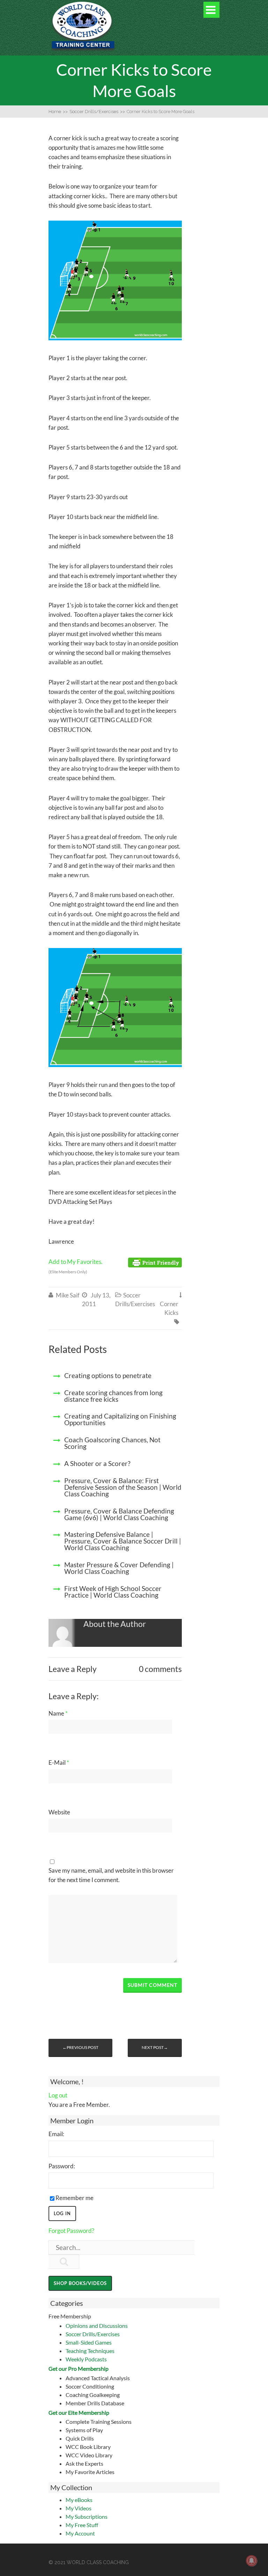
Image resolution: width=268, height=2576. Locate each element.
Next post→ (155, 2047)
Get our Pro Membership (79, 2368)
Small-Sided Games (89, 2342)
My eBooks (79, 2500)
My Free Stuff (82, 2525)
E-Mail (59, 1763)
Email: (56, 2134)
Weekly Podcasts (86, 2359)
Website (59, 1812)
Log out (58, 2095)
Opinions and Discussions (97, 2326)
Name (58, 1713)
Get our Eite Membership (79, 2412)
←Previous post (80, 2047)
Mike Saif (68, 1295)
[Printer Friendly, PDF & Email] (155, 1262)
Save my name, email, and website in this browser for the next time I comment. (111, 1875)
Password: (62, 2166)
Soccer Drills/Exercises (93, 2334)
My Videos (79, 2508)
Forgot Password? (71, 2231)
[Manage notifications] (252, 2561)
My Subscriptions (87, 2516)
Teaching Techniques (90, 2351)
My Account (80, 2533)
